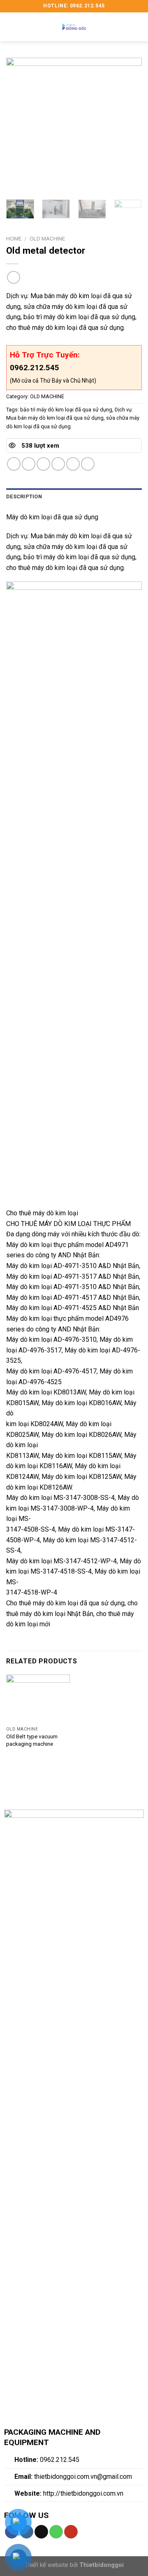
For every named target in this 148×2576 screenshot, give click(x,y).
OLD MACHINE (47, 238)
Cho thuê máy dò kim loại (42, 1213)
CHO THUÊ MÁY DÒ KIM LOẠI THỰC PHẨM (68, 1224)
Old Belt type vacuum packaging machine (32, 1740)
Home (14, 238)
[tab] (74, 497)
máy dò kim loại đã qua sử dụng (79, 1603)
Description (24, 496)
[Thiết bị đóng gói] (74, 27)
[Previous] (19, 126)
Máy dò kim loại (29, 1245)
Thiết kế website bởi (74, 2565)
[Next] (129, 126)
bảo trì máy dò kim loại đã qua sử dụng (66, 410)
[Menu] (11, 27)
